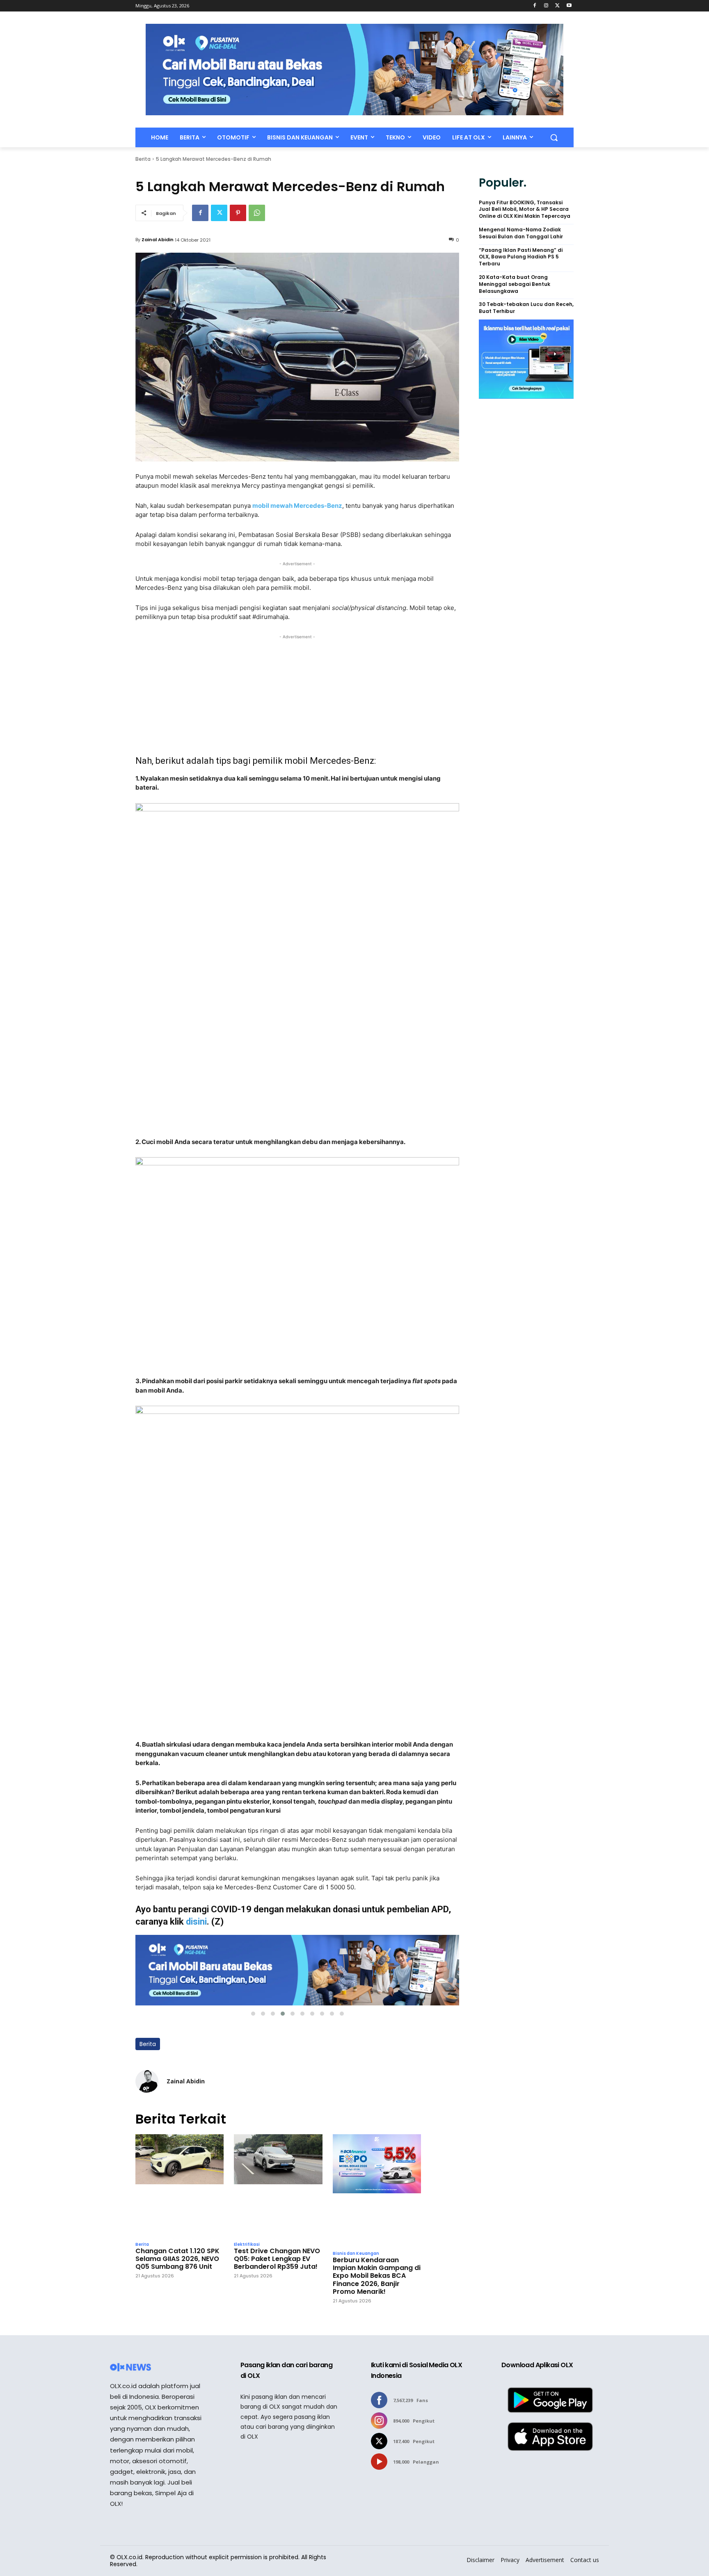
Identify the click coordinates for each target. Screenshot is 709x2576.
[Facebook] (535, 6)
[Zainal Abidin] (147, 2081)
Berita (143, 159)
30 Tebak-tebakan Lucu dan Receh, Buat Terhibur (526, 308)
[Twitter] (557, 6)
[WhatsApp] (257, 213)
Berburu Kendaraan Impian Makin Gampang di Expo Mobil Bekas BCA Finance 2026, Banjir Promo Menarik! (377, 2276)
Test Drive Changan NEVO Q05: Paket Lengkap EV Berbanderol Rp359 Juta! (277, 2259)
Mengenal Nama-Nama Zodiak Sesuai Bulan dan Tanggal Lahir (521, 233)
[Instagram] (546, 6)
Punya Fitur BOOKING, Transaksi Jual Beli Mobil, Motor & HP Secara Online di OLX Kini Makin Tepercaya (525, 210)
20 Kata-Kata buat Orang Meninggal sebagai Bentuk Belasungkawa (515, 284)
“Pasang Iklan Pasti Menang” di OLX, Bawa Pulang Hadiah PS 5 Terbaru (521, 257)
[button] (554, 137)
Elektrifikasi (247, 2245)
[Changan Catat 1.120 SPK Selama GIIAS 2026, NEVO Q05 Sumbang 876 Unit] (180, 2185)
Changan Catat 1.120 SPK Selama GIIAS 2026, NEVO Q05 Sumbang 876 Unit (177, 2259)
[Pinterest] (238, 213)
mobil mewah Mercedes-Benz (297, 506)
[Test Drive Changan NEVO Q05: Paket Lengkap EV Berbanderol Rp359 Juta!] (278, 2185)
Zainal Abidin (158, 240)
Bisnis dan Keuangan (356, 2254)
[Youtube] (569, 6)
